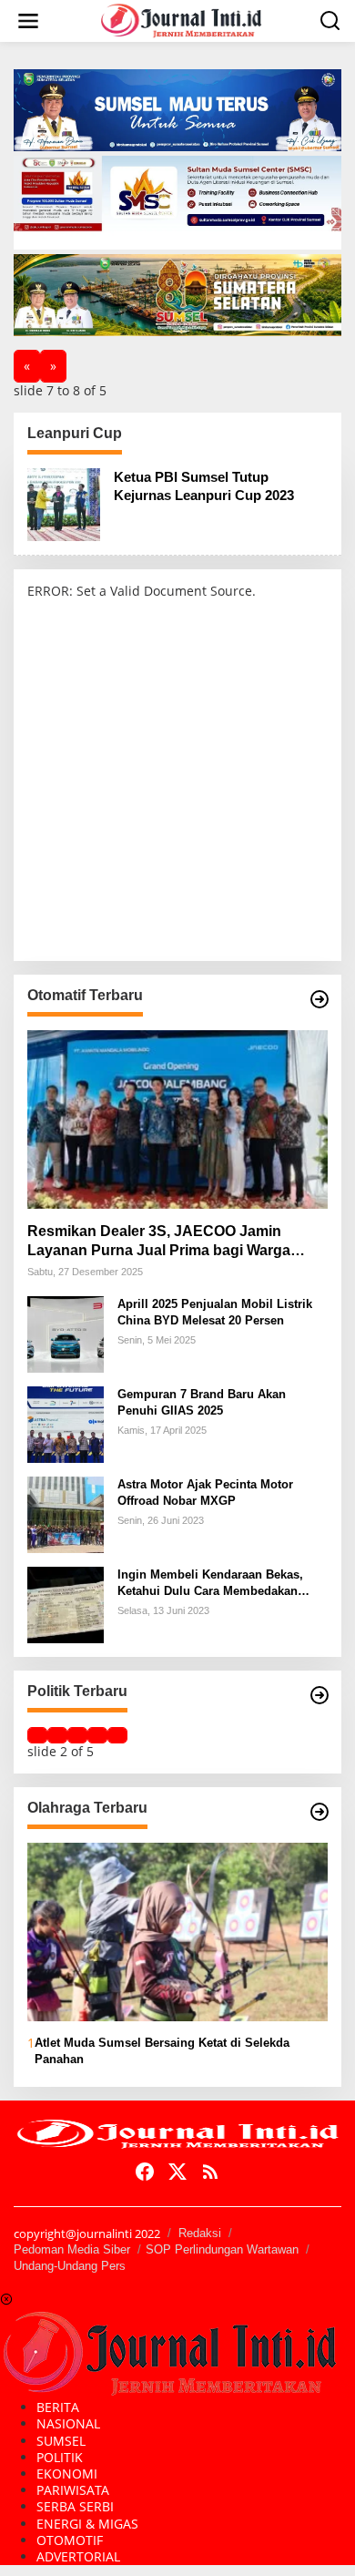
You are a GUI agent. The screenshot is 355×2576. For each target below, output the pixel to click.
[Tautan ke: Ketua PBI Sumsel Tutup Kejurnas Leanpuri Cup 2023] (64, 503)
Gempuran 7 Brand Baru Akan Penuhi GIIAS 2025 (202, 1402)
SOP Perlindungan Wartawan (222, 2249)
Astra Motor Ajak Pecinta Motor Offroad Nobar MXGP (205, 1492)
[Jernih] (181, 20)
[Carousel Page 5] (117, 1735)
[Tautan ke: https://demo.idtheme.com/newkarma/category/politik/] (319, 1695)
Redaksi (200, 2233)
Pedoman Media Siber (72, 2249)
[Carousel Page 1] (37, 1735)
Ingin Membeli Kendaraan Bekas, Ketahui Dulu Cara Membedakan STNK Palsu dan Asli (210, 1584)
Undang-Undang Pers (70, 2266)
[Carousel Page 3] (77, 1735)
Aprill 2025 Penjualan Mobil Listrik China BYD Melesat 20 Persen (215, 1312)
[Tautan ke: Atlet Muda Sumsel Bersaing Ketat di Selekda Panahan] (177, 1932)
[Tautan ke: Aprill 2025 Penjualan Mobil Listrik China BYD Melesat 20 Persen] (66, 1333)
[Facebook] (145, 2172)
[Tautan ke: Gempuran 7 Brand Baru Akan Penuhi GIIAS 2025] (66, 1423)
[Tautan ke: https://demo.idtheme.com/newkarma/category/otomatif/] (319, 999)
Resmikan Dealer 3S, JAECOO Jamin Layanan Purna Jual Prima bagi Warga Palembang (159, 1242)
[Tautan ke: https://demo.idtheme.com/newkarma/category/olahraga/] (319, 1812)
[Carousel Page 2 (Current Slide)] (57, 1735)
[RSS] (210, 2172)
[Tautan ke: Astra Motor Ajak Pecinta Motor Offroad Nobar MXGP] (66, 1513)
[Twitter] (177, 2172)
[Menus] (28, 21)
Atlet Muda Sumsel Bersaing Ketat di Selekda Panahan (162, 2051)
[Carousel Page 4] (97, 1735)
